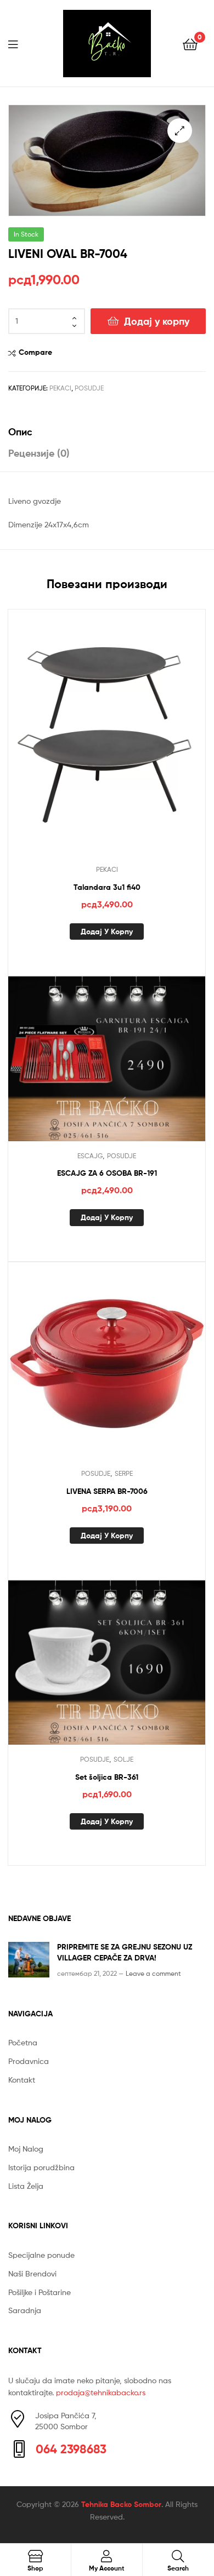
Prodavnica (29, 2061)
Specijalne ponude (41, 2255)
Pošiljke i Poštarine (40, 2292)
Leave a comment (153, 1973)
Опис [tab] (20, 432)
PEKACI (60, 388)
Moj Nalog (26, 2149)
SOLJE (123, 1759)
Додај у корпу (157, 321)
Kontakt (22, 2080)
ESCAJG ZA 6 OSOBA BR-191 (107, 1173)
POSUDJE (89, 388)
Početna (23, 2042)
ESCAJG (90, 1156)
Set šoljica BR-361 (107, 1777)
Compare (35, 352)
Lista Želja (26, 2186)
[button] (180, 131)
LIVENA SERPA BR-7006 (107, 1491)
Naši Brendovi (32, 2273)
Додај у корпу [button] (107, 932)
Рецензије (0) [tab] (39, 453)
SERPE (124, 1473)
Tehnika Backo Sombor (121, 2504)
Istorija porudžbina (41, 2167)
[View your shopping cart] (190, 44)
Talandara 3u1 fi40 (107, 887)
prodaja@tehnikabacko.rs (101, 2392)
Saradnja (25, 2310)
